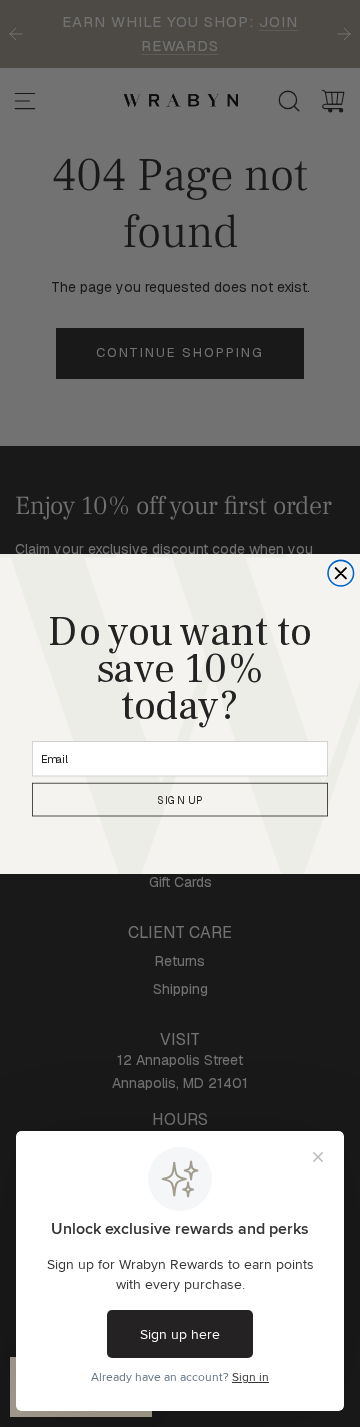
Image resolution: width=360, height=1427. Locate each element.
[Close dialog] (341, 573)
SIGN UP (180, 800)
